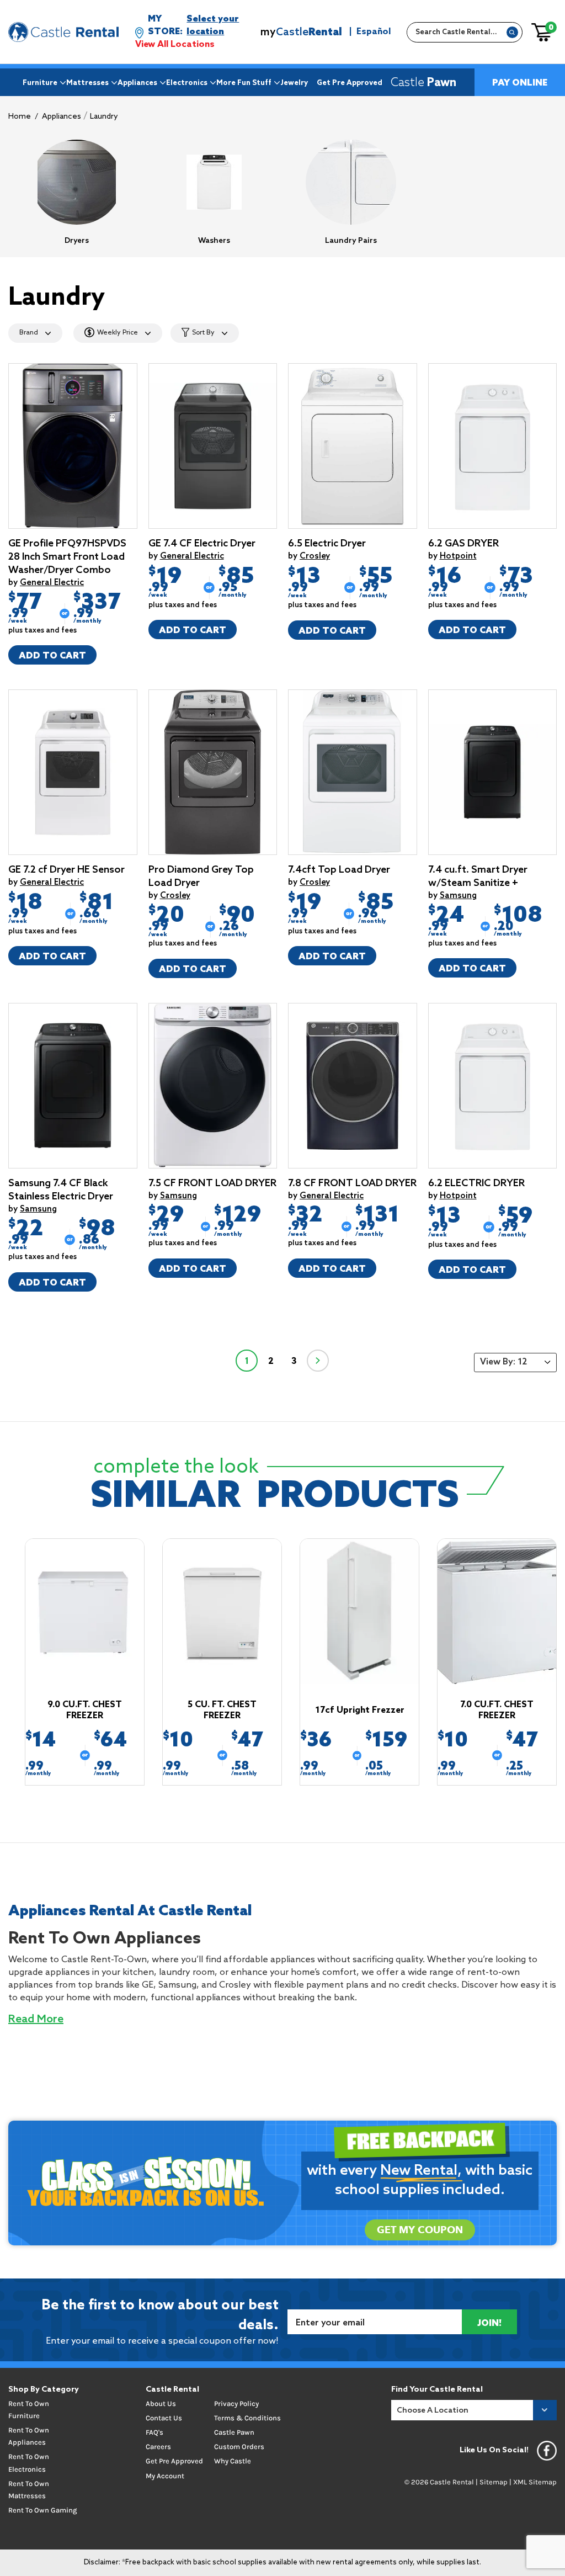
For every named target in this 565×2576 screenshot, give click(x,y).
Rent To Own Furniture (29, 2410)
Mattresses (87, 83)
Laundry (104, 117)
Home (20, 117)
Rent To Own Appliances (29, 2436)
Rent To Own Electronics (29, 2463)
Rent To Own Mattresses (29, 2490)
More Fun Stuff (244, 83)
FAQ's (154, 2432)
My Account (165, 2476)
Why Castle (233, 2461)
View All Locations (175, 44)
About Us (161, 2404)
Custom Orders (239, 2447)
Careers (158, 2447)
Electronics (187, 83)
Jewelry (294, 83)
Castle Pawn (234, 2432)
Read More (36, 2020)
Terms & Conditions (247, 2418)
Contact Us (164, 2418)
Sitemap (494, 2482)
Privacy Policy (236, 2404)
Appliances (137, 83)
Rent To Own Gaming (42, 2510)
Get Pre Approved (350, 83)
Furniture (40, 83)
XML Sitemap (535, 2482)
